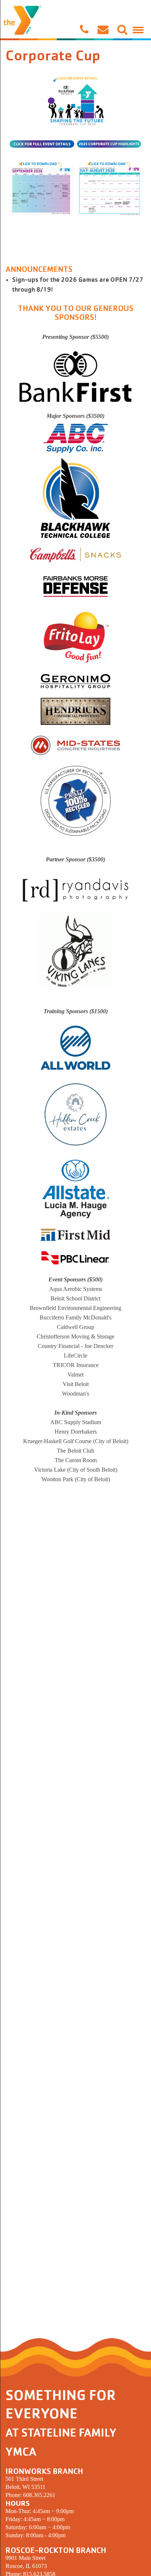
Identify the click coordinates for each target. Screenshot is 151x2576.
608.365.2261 (39, 2495)
